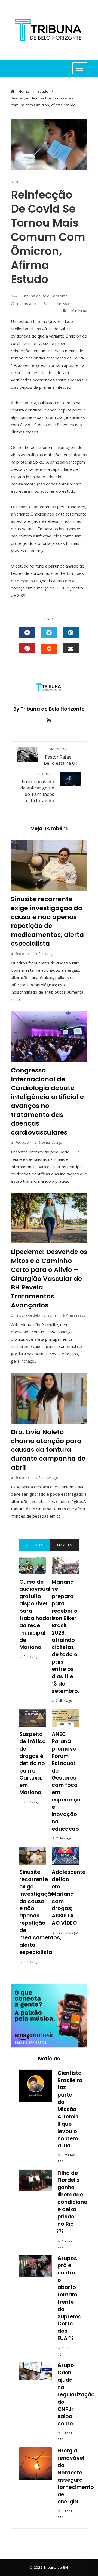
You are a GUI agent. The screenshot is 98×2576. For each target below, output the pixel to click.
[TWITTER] (49, 633)
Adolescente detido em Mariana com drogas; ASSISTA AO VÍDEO (69, 1898)
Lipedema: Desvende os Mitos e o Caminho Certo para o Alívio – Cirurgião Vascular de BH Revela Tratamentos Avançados (49, 1278)
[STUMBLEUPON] (49, 649)
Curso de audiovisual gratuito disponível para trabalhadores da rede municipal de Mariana (39, 1615)
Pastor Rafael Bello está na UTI (62, 757)
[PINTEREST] (27, 648)
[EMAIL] (71, 648)
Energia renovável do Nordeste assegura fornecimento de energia (76, 2476)
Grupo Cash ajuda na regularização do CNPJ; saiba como (76, 2394)
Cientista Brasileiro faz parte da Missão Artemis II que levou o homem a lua (70, 2110)
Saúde (16, 182)
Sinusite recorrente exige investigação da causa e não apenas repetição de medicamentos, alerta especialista (47, 921)
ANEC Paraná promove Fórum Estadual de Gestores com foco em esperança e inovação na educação (66, 1781)
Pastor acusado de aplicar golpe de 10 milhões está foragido (37, 788)
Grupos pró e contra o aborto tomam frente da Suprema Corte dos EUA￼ (70, 2298)
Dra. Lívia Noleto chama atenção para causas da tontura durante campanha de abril (48, 1450)
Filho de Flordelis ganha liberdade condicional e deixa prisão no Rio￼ (73, 2202)
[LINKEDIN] (71, 633)
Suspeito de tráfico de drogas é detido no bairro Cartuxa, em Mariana (33, 1763)
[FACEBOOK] (27, 633)
